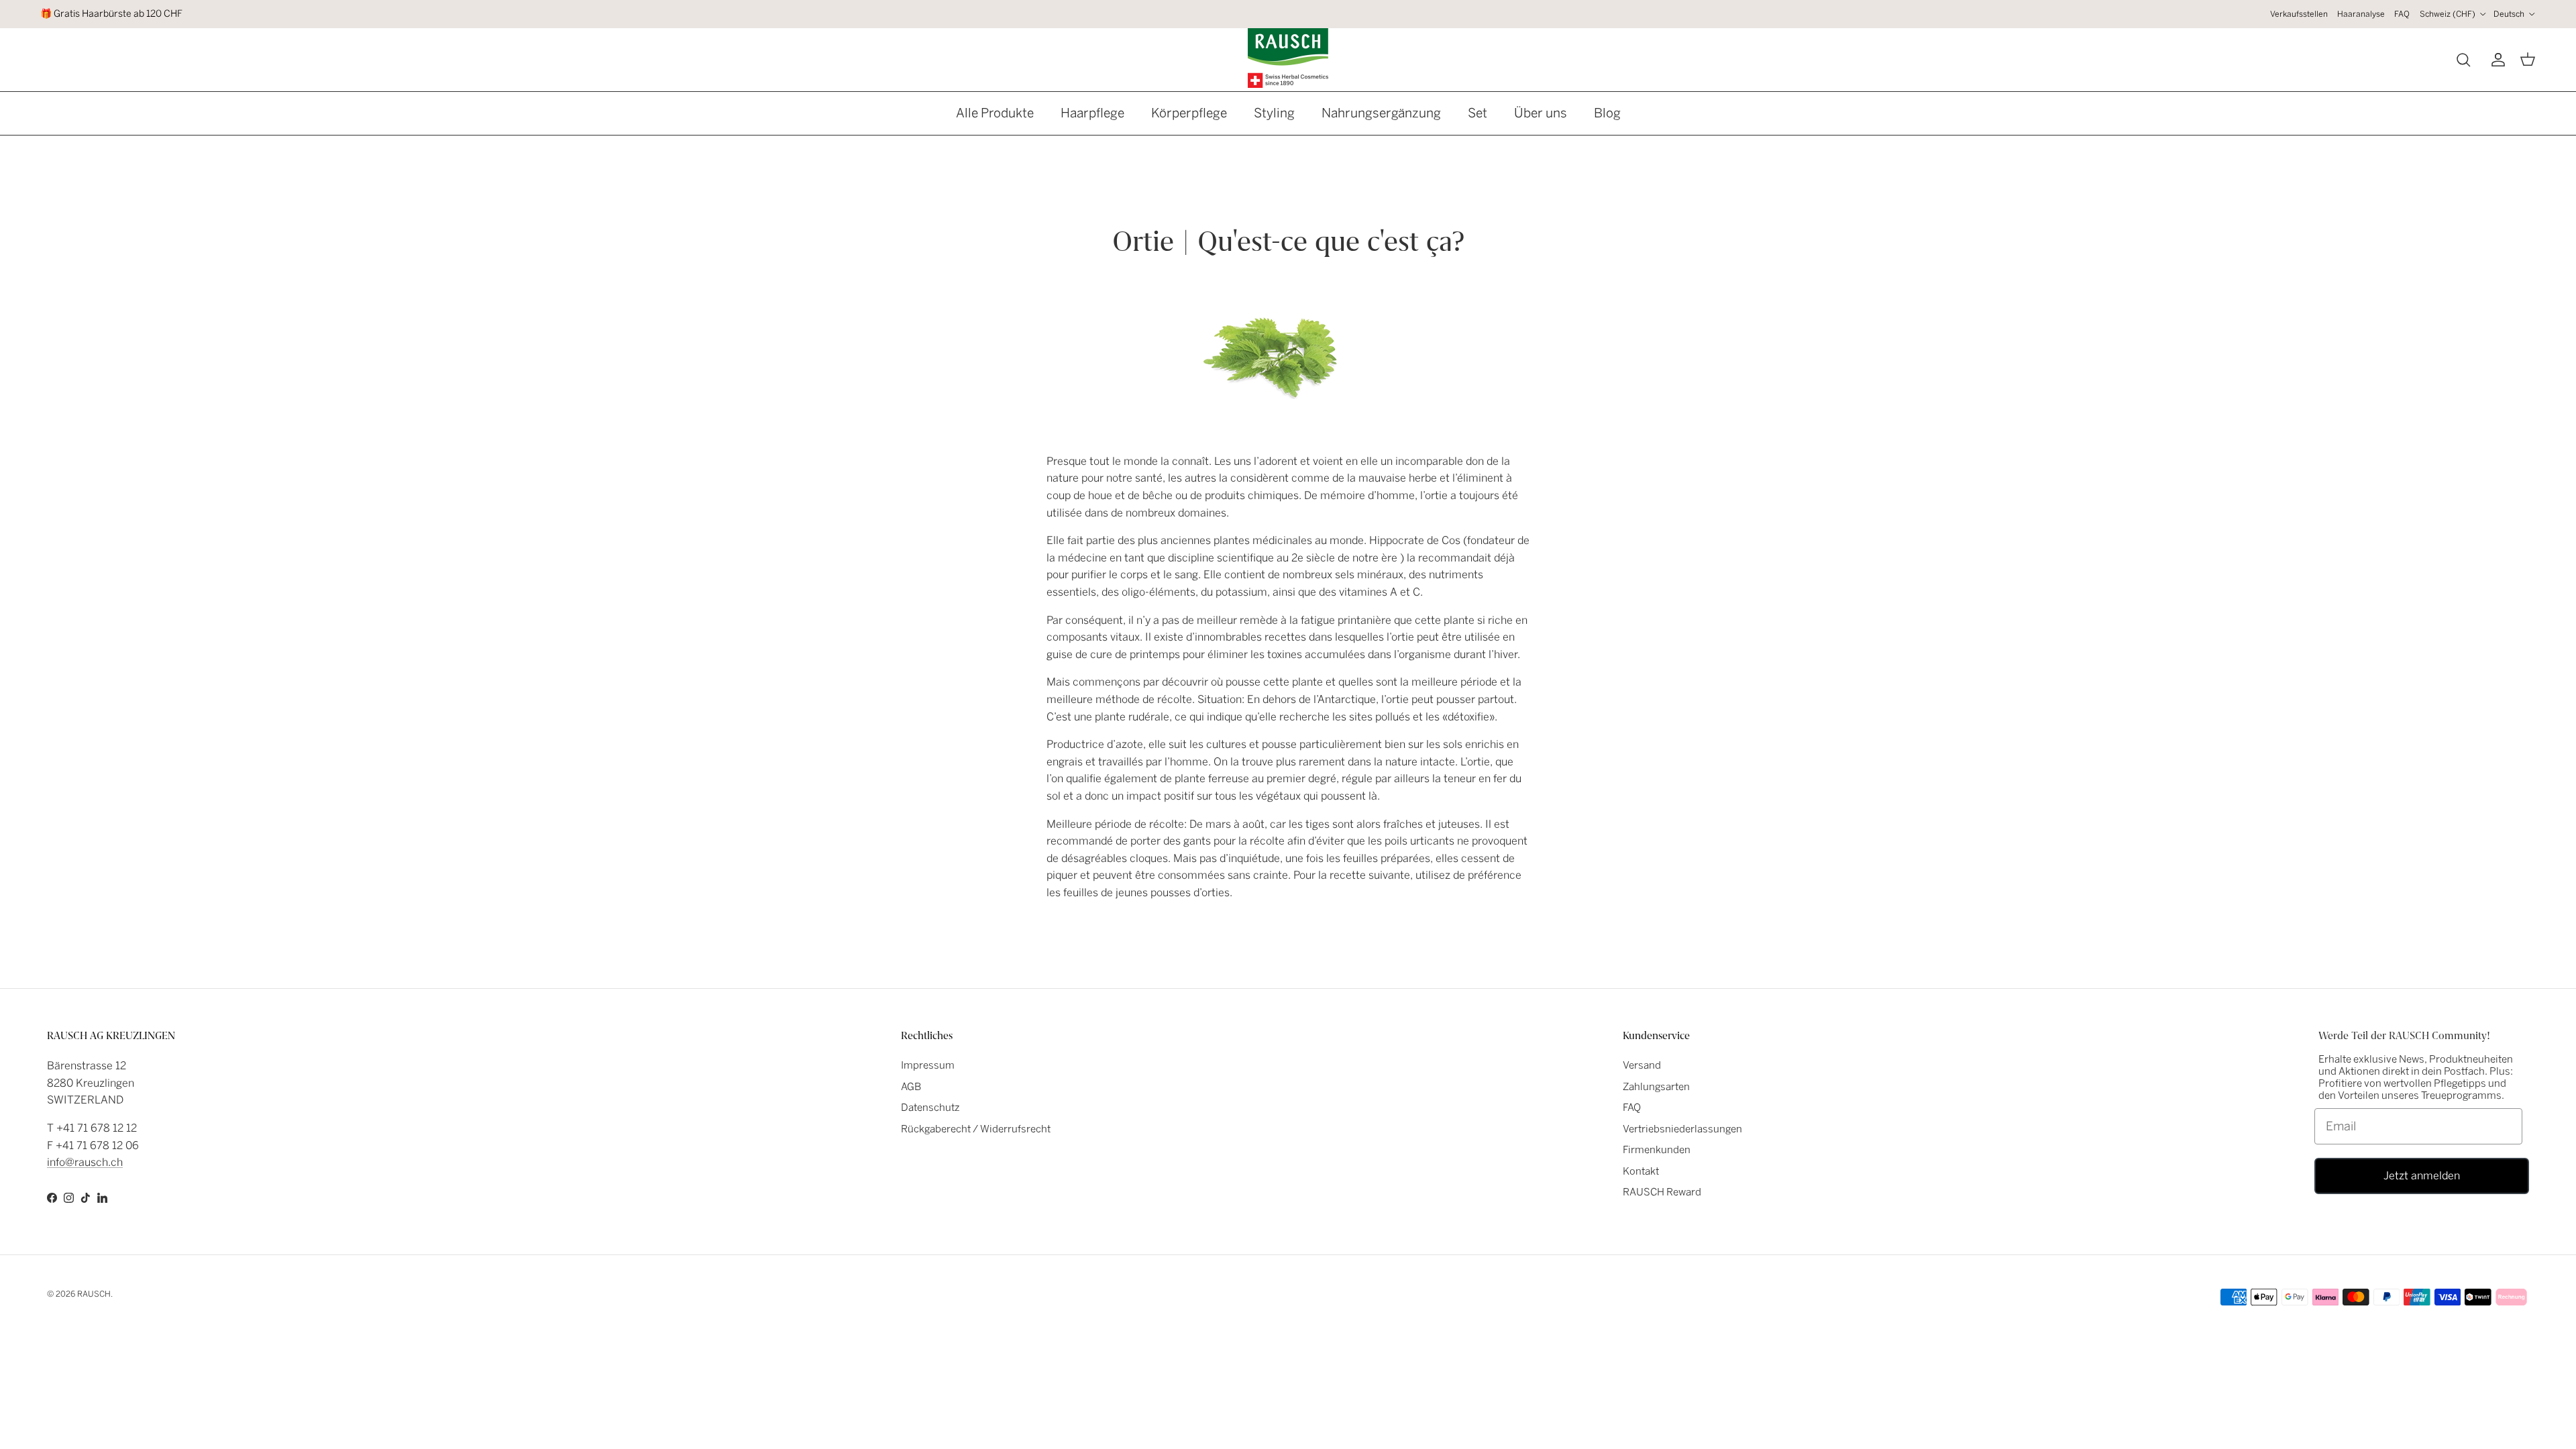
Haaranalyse (2361, 14)
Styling (1274, 113)
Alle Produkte (995, 113)
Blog (1607, 113)
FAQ (2402, 14)
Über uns (1541, 113)
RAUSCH (94, 1294)
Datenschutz (930, 1108)
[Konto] (2495, 60)
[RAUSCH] (1288, 58)
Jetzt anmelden (2422, 1176)
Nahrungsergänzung (1381, 113)
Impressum (928, 1065)
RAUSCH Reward (1662, 1192)
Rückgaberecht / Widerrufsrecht (976, 1129)
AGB (911, 1087)
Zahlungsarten (1656, 1087)
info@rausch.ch (85, 1162)
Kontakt (1641, 1171)
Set (1478, 113)
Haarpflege (1092, 113)
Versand (1642, 1065)
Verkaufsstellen (2299, 14)
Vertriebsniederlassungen (1682, 1129)
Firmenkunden (1657, 1150)
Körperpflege (1189, 113)
